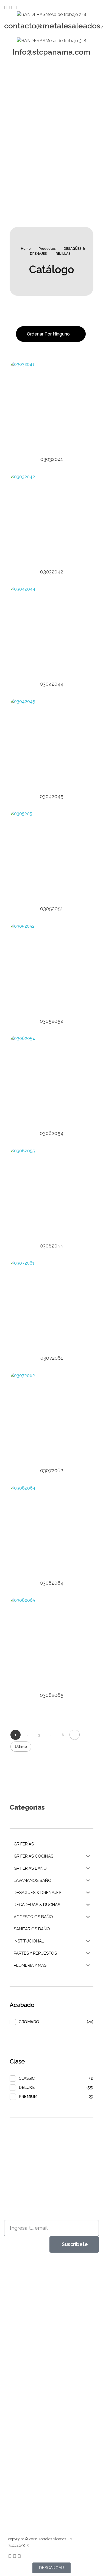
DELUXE (27, 2087)
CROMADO (29, 2022)
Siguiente (75, 1735)
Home (26, 249)
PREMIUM (28, 2097)
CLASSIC (27, 2078)
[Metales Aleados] (27, 2276)
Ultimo (21, 1746)
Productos (47, 249)
